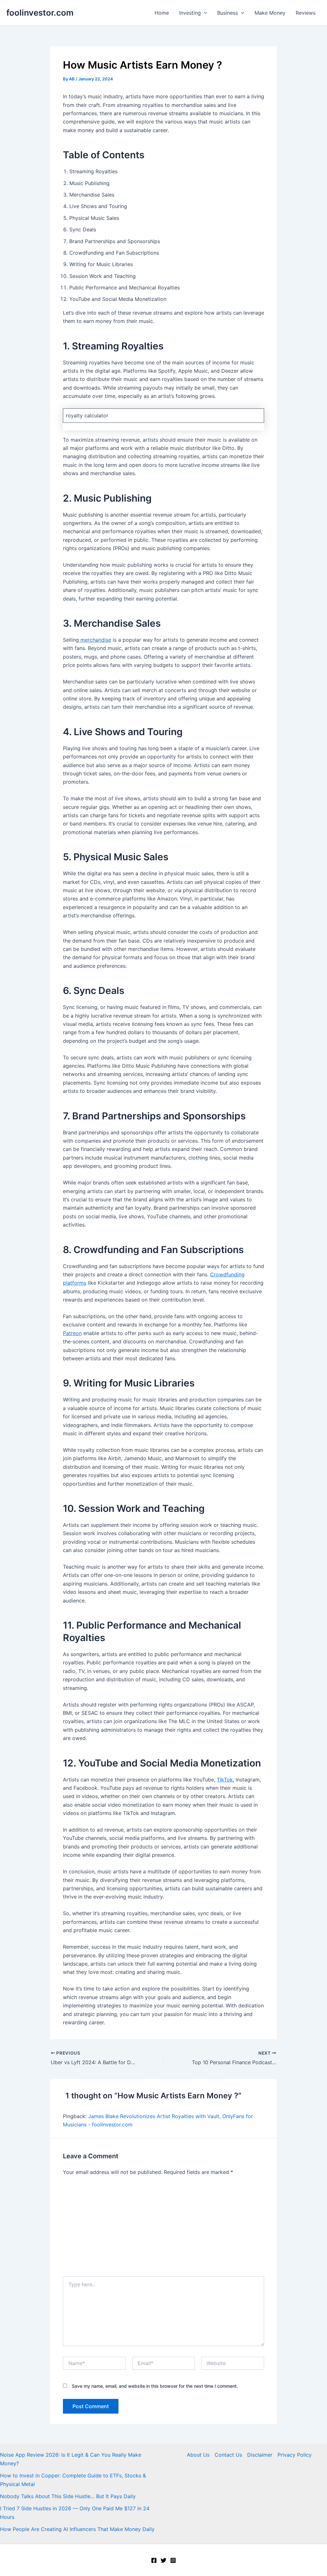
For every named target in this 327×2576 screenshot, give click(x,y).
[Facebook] (154, 2560)
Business (228, 13)
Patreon (72, 1333)
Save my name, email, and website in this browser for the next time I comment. (155, 2386)
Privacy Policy (295, 2455)
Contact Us (228, 2455)
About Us (198, 2455)
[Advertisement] (163, 2229)
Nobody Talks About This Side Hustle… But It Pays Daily (68, 2496)
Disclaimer (260, 2455)
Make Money (270, 13)
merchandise (95, 640)
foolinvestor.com (40, 13)
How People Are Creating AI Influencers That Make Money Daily (77, 2529)
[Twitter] (163, 2560)
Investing (190, 13)
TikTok (225, 1780)
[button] (204, 13)
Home (162, 13)
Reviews (306, 13)
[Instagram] (173, 2560)
